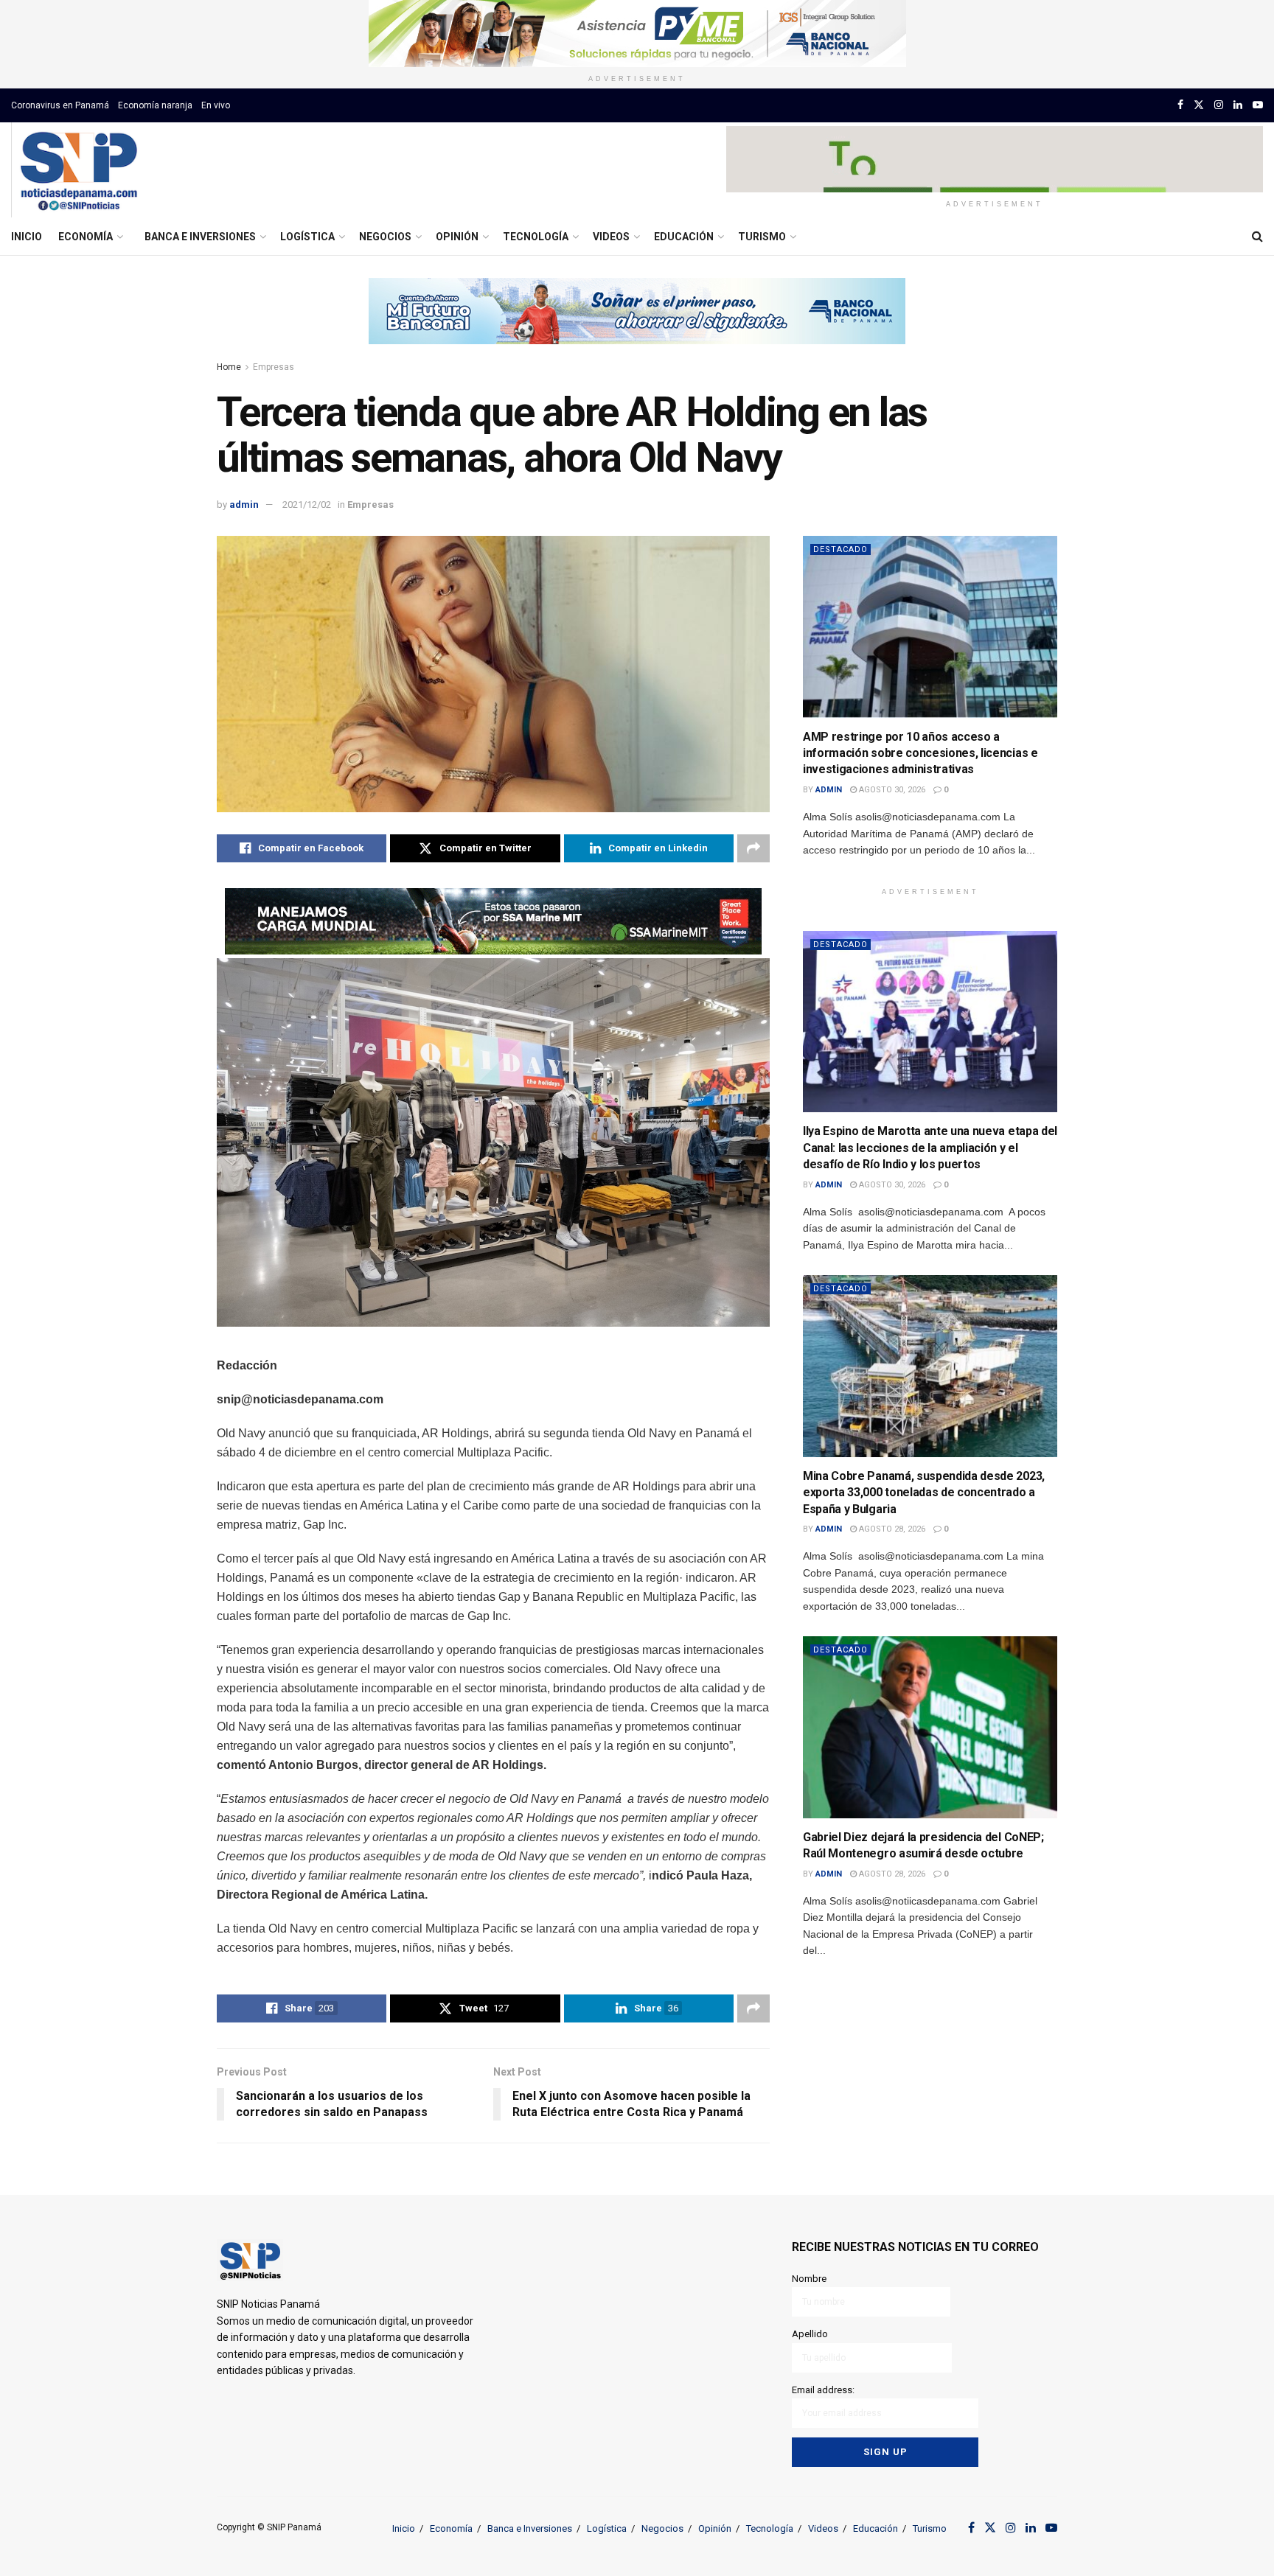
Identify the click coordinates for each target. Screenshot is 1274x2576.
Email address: (823, 2390)
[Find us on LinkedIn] (1238, 105)
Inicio (27, 237)
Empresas (274, 367)
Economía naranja (155, 105)
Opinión (457, 237)
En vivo (216, 105)
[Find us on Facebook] (1180, 105)
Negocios (385, 237)
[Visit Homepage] (79, 170)
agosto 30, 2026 (891, 790)
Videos (611, 237)
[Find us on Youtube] (1258, 105)
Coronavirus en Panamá (60, 105)
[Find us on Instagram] (1219, 105)
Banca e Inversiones (200, 237)
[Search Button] (1257, 237)
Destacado (840, 549)
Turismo (762, 237)
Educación (684, 237)
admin (244, 505)
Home (229, 367)
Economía (86, 237)
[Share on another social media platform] (753, 848)
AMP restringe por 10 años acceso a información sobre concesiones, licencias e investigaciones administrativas (920, 753)
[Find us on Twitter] (1199, 105)
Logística (307, 237)
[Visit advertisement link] (637, 34)
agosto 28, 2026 (891, 1529)
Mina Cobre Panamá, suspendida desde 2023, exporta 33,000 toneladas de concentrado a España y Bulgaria (924, 1493)
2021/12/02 (307, 505)
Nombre (809, 2279)
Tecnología (536, 237)
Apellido (810, 2334)
